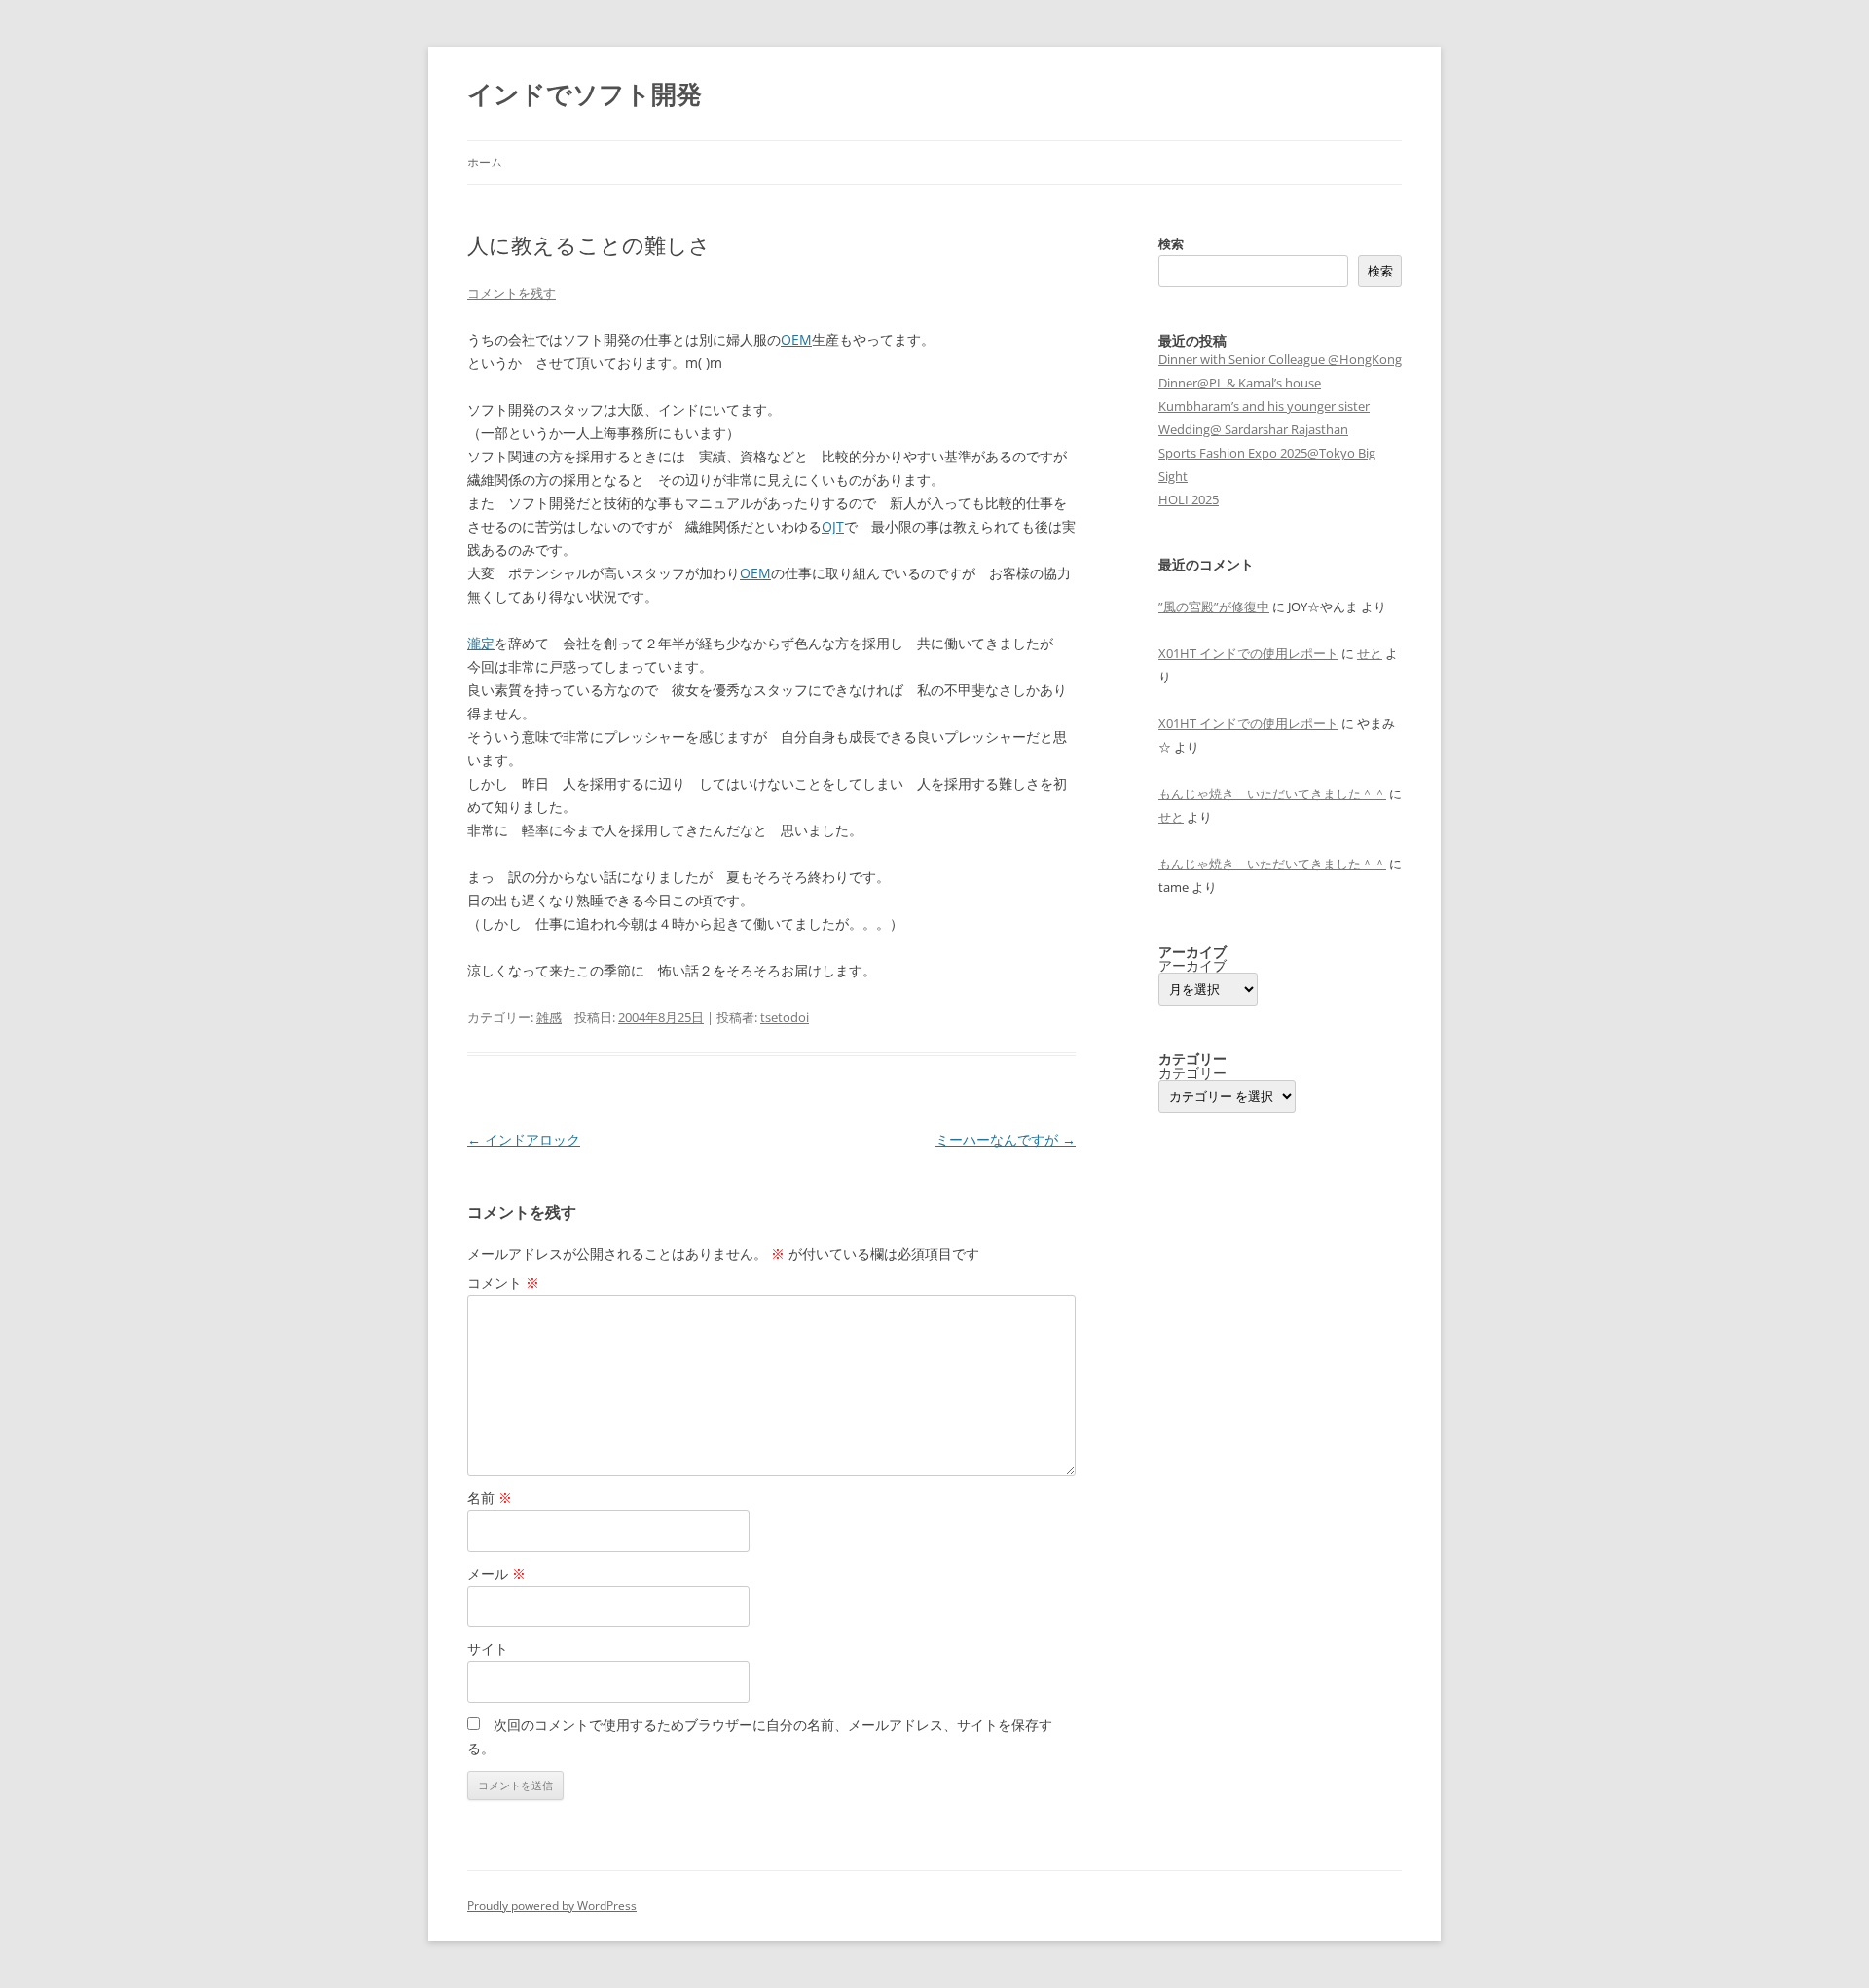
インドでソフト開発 (585, 93)
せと (1370, 653)
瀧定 (481, 643)
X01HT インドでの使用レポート (1248, 653)
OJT (833, 526)
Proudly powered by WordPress (552, 1906)
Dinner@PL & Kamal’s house (1240, 383)
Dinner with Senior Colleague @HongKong (1280, 359)
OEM (796, 339)
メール (496, 1574)
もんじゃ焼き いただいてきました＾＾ (1272, 793)
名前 (490, 1498)
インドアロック (524, 1140)
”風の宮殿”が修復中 (1214, 607)
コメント (503, 1283)
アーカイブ (1192, 966)
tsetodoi (785, 1017)
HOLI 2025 (1189, 499)
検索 (1171, 243)
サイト (488, 1649)
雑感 (549, 1017)
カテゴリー (1192, 1073)
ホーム (485, 162)
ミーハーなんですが (1006, 1140)
